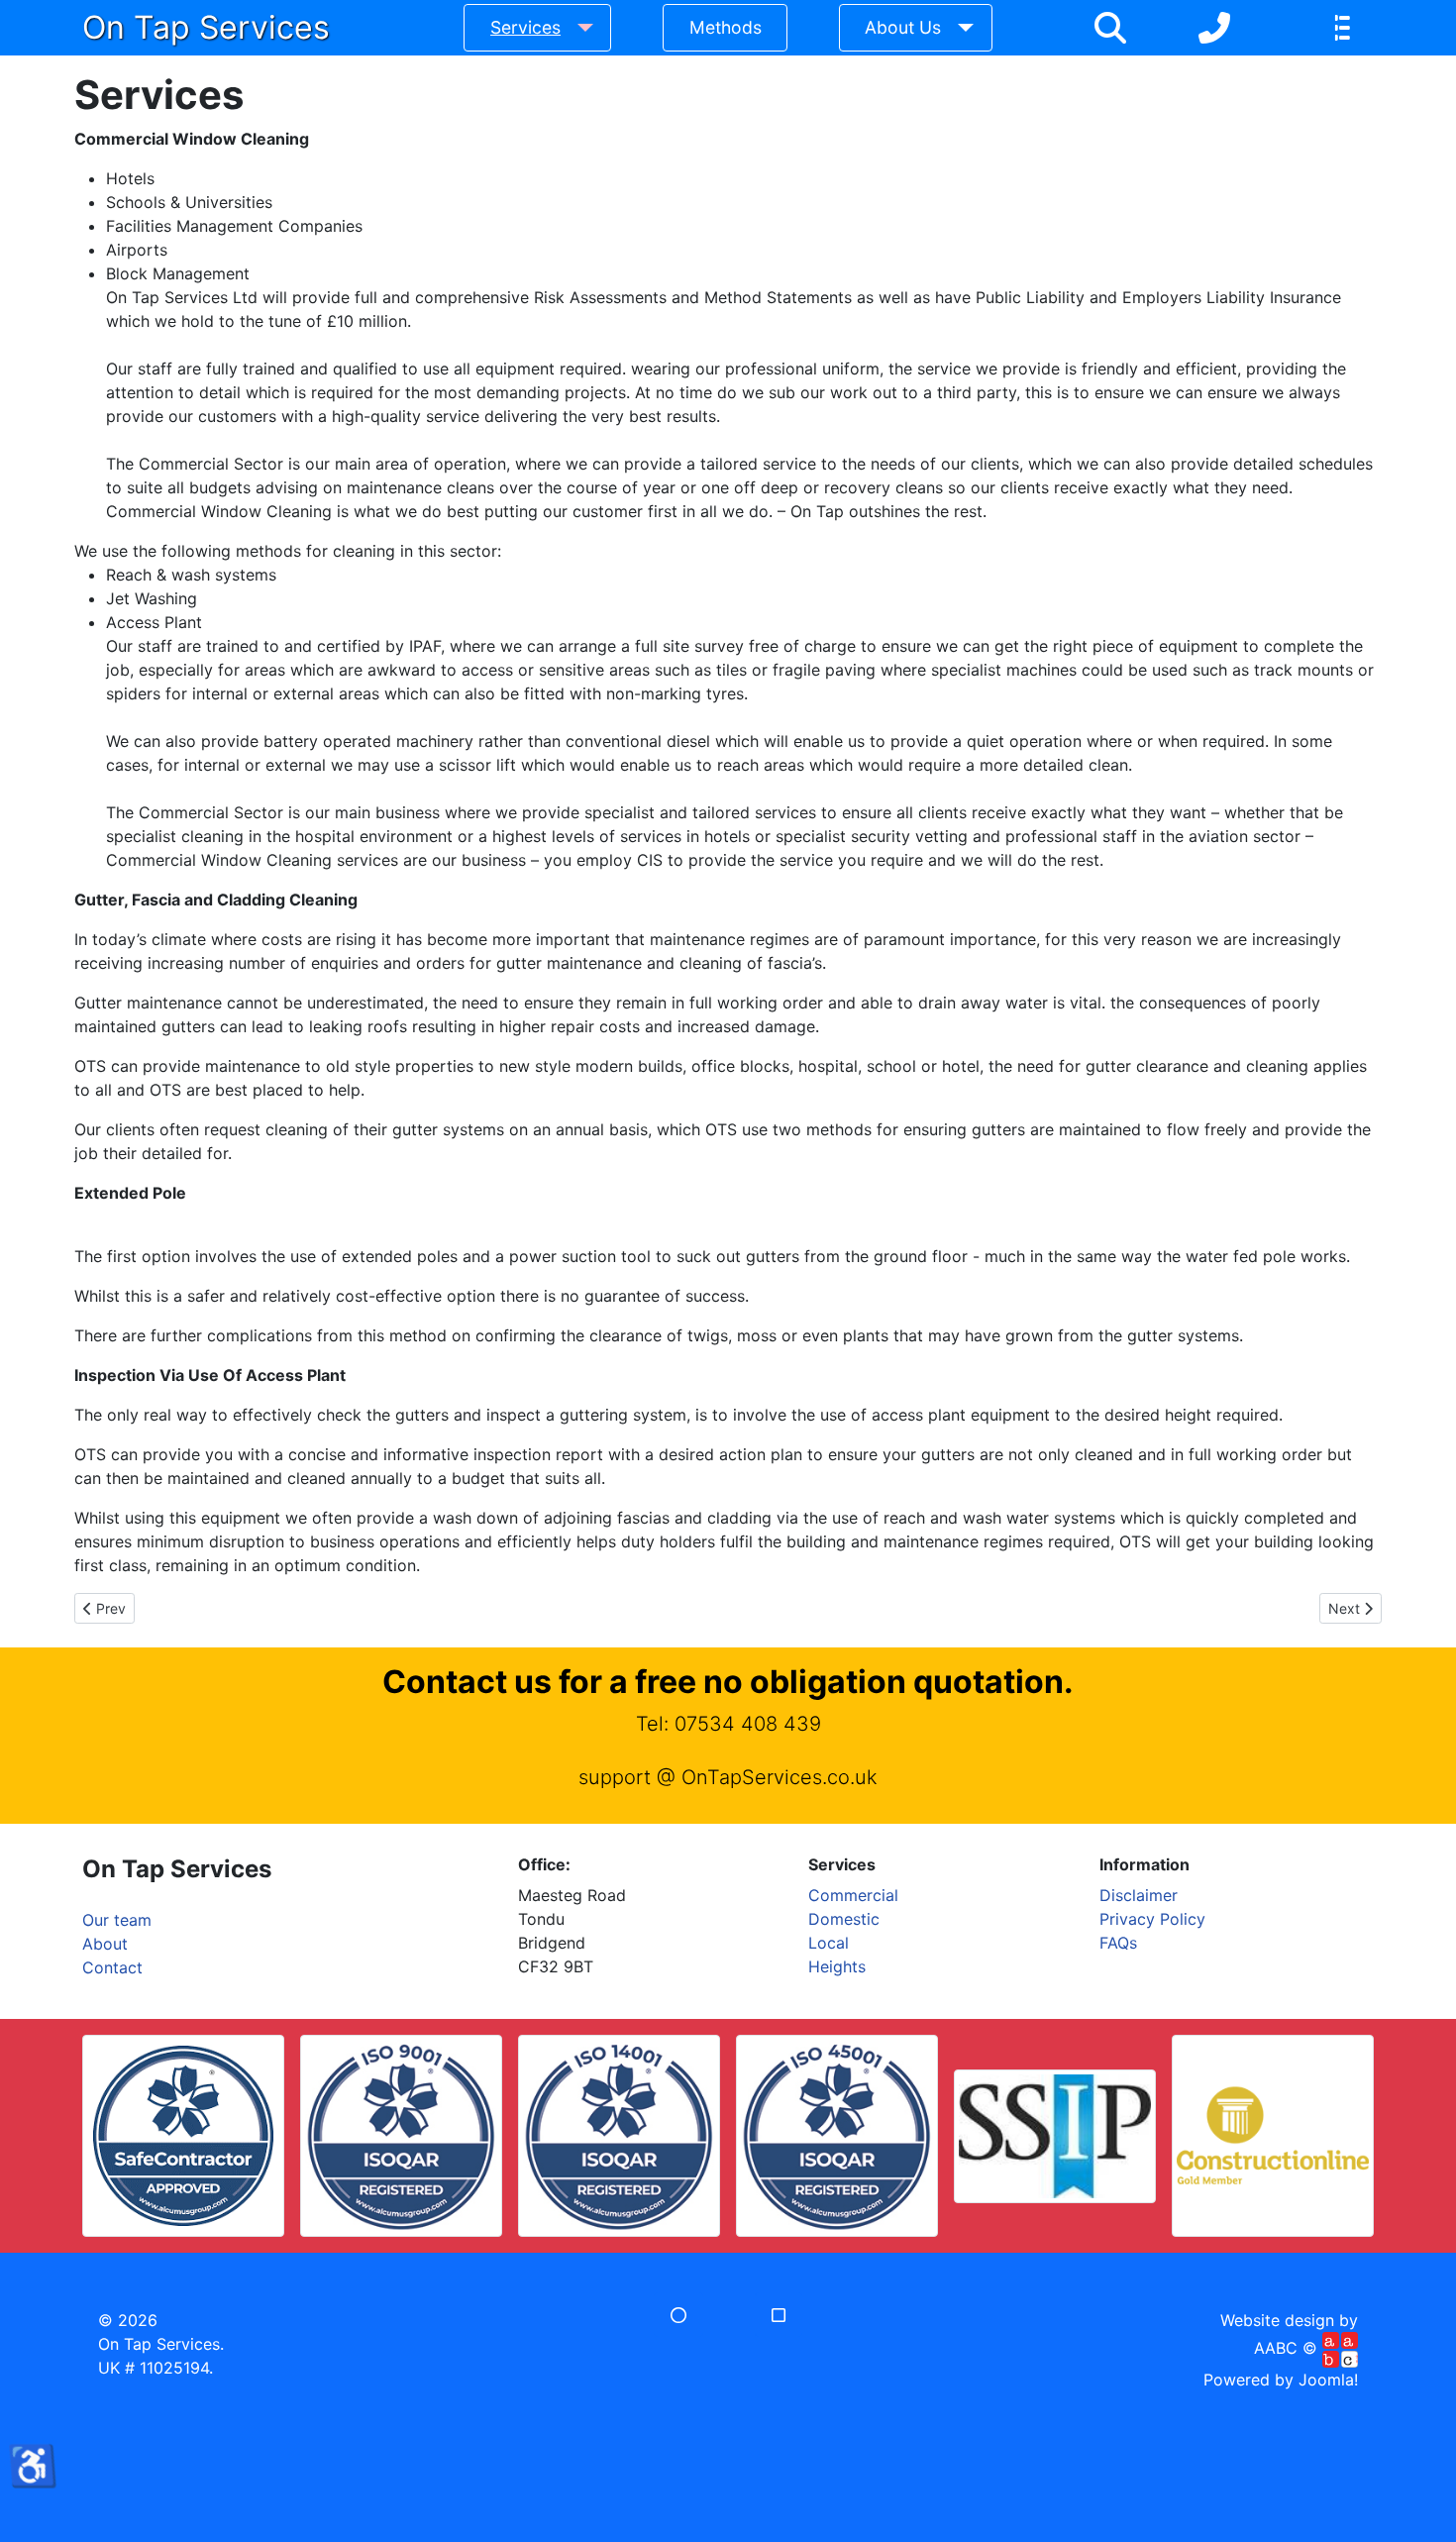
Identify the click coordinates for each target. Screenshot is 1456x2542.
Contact (112, 1967)
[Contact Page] (1214, 28)
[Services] (581, 28)
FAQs (1118, 1943)
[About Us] (961, 28)
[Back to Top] (728, 2505)
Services (525, 27)
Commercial (853, 1895)
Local (829, 1943)
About (105, 1944)
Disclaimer (1139, 1895)
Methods (726, 27)
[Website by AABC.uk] (1340, 2349)
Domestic (844, 1919)
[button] (678, 2315)
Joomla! (1328, 2380)
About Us (903, 27)
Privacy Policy (1152, 1919)
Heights (837, 1966)
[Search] (1110, 28)
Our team (117, 1920)
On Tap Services (206, 27)
